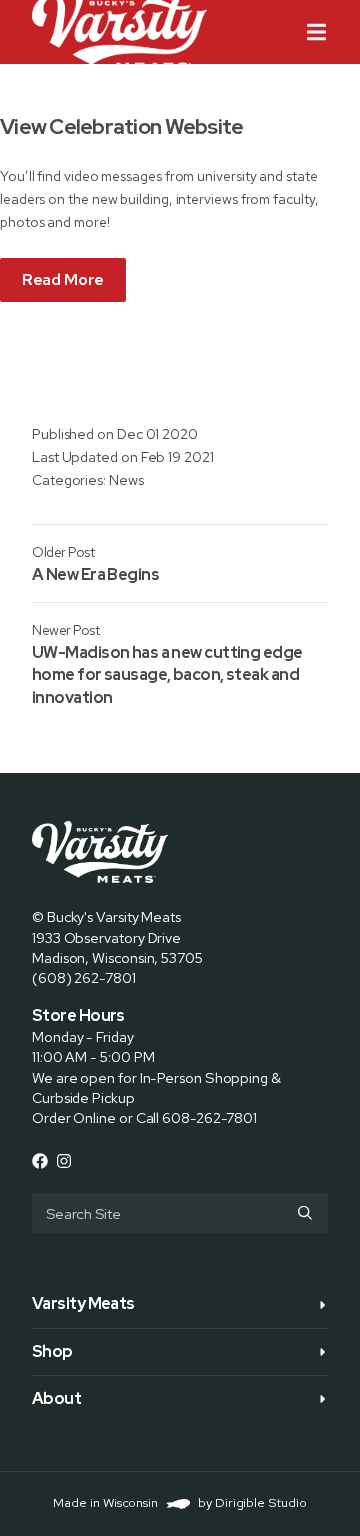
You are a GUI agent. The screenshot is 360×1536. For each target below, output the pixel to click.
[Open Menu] (333, 32)
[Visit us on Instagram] (64, 1161)
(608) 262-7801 (84, 977)
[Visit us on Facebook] (40, 1161)
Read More (63, 279)
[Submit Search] (305, 1213)
